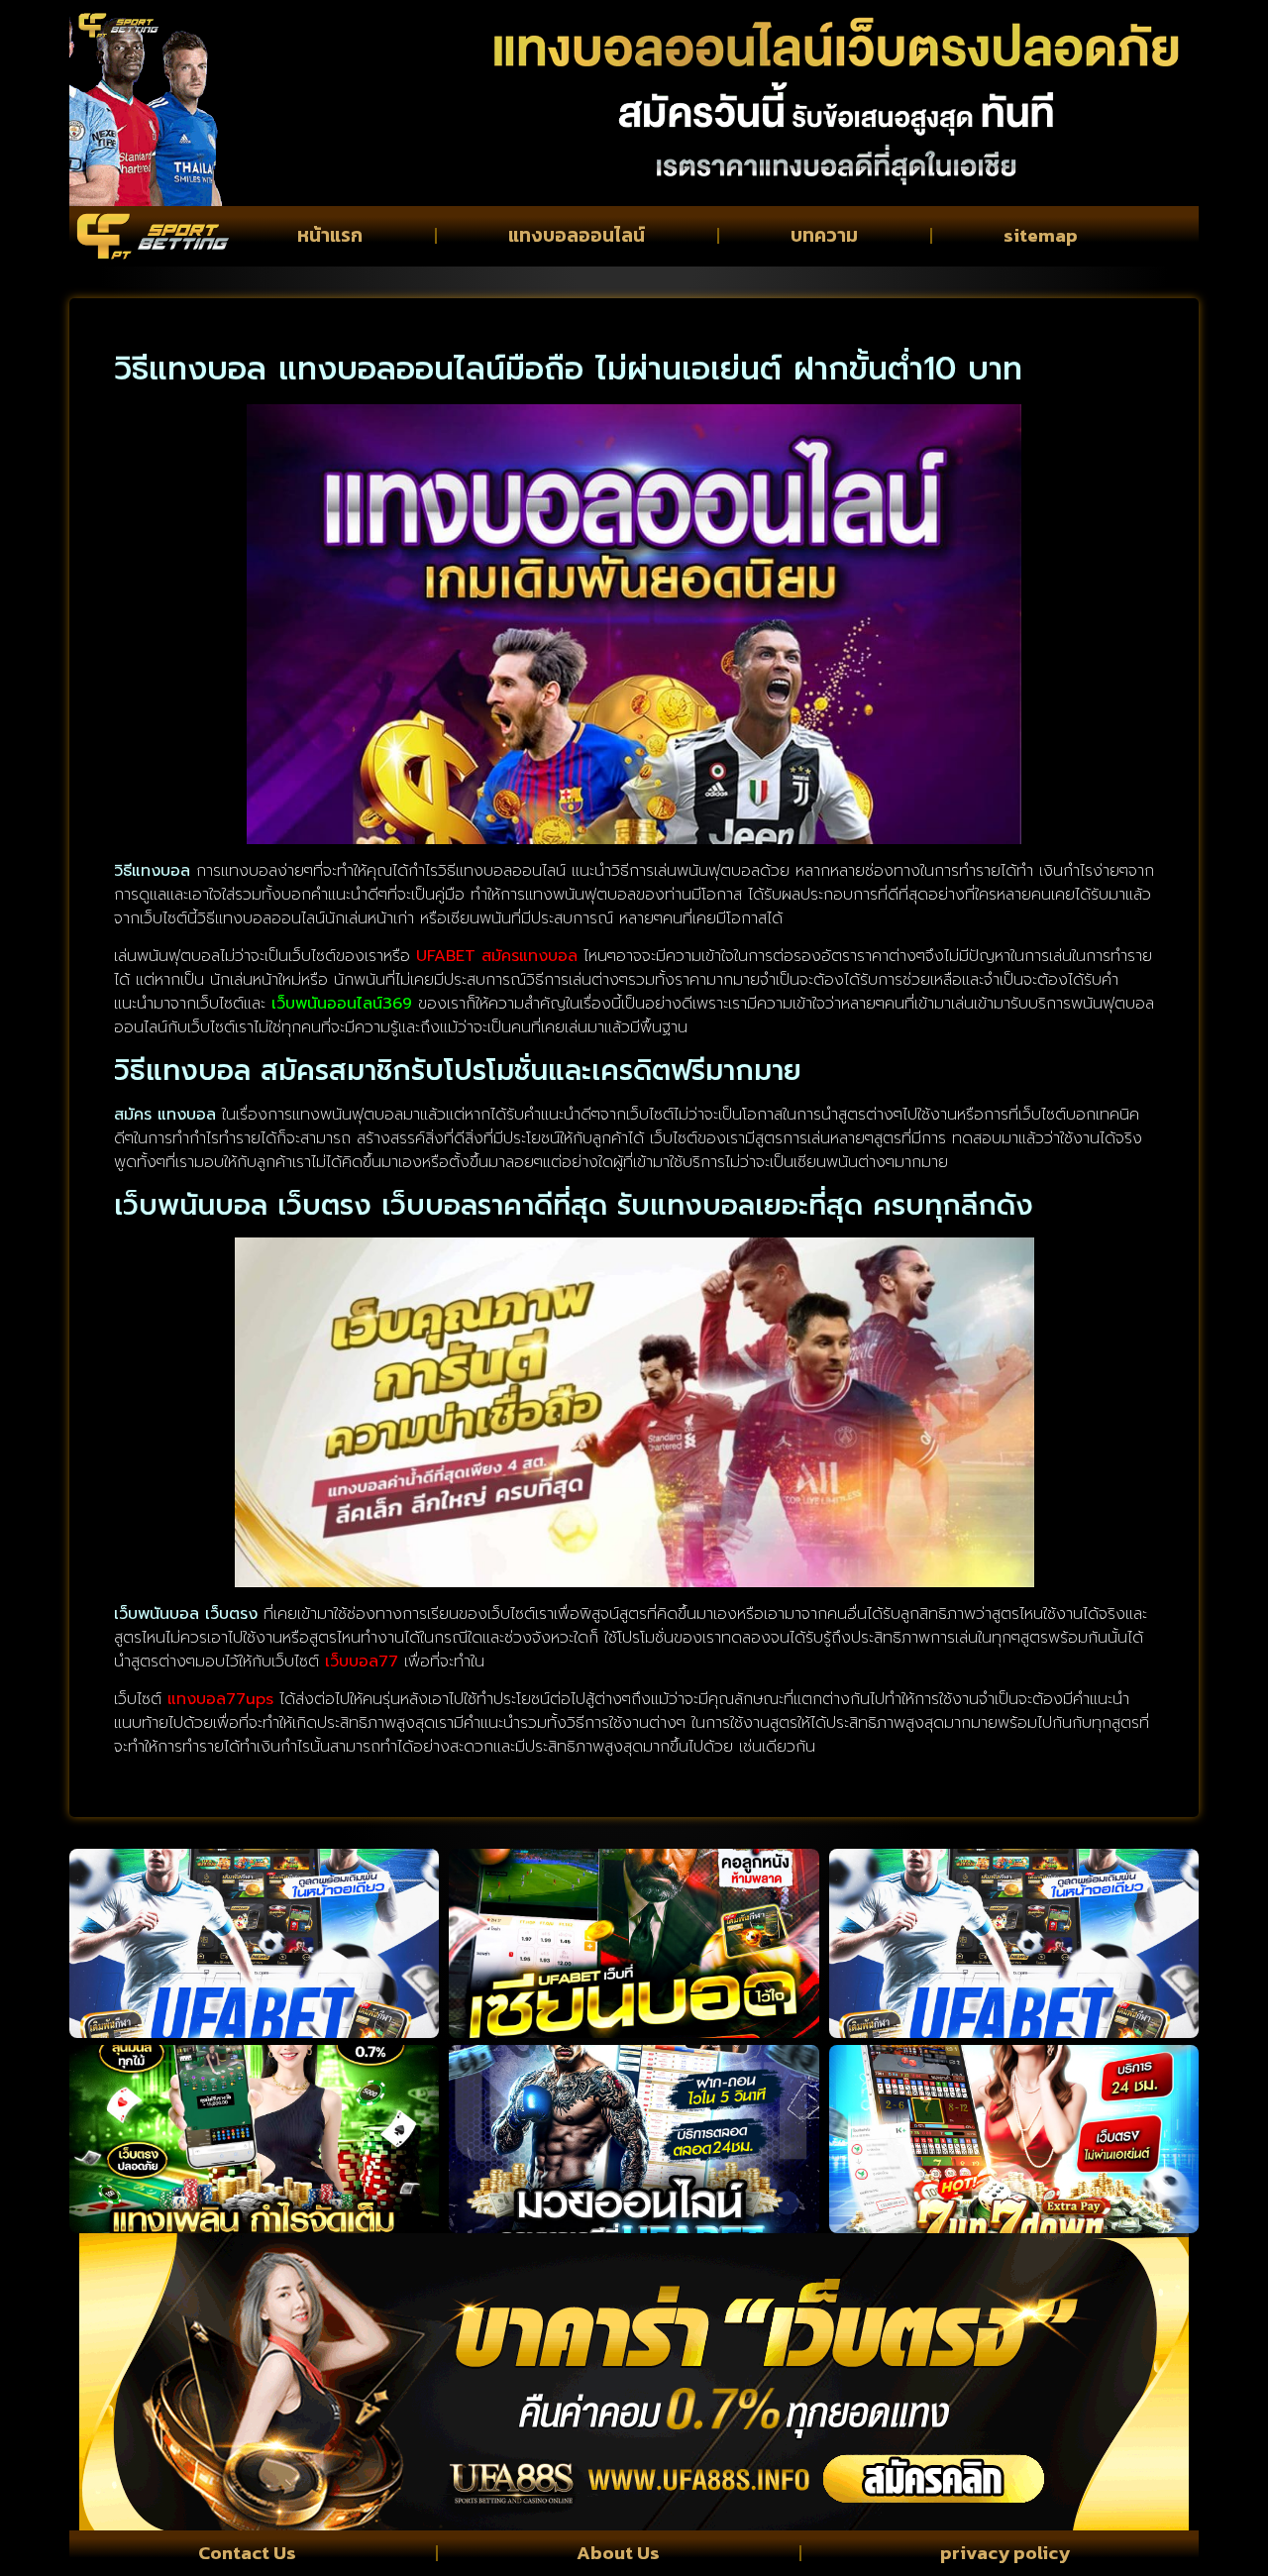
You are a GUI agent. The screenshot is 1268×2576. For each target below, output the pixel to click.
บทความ (824, 235)
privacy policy (1005, 2553)
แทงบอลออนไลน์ (577, 235)
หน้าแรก (330, 235)
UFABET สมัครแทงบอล (497, 956)
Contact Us (247, 2553)
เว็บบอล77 (362, 1662)
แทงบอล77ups (220, 1699)
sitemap (1041, 235)
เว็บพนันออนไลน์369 (342, 1004)
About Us (618, 2553)
